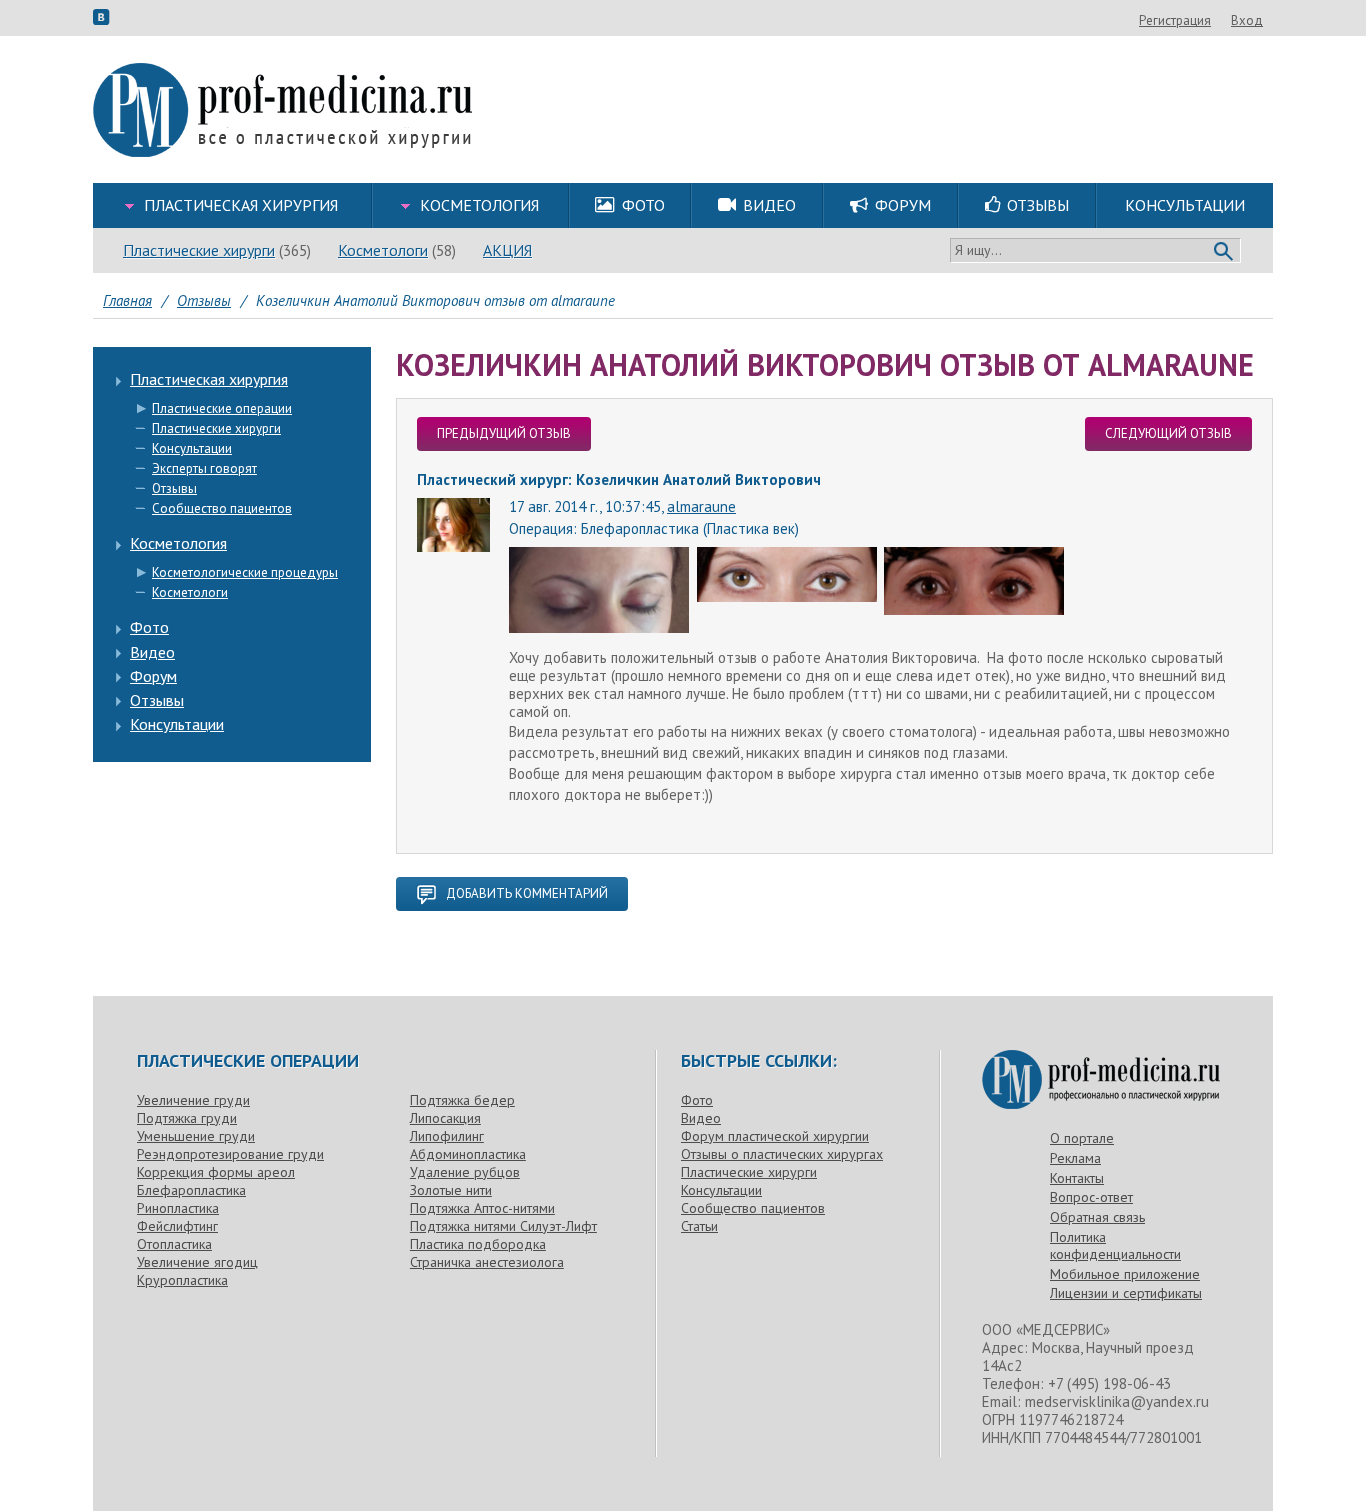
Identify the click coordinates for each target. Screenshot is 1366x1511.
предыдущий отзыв (504, 433)
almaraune (701, 506)
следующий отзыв (1168, 433)
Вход (1247, 20)
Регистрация (1175, 20)
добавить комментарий (527, 893)
